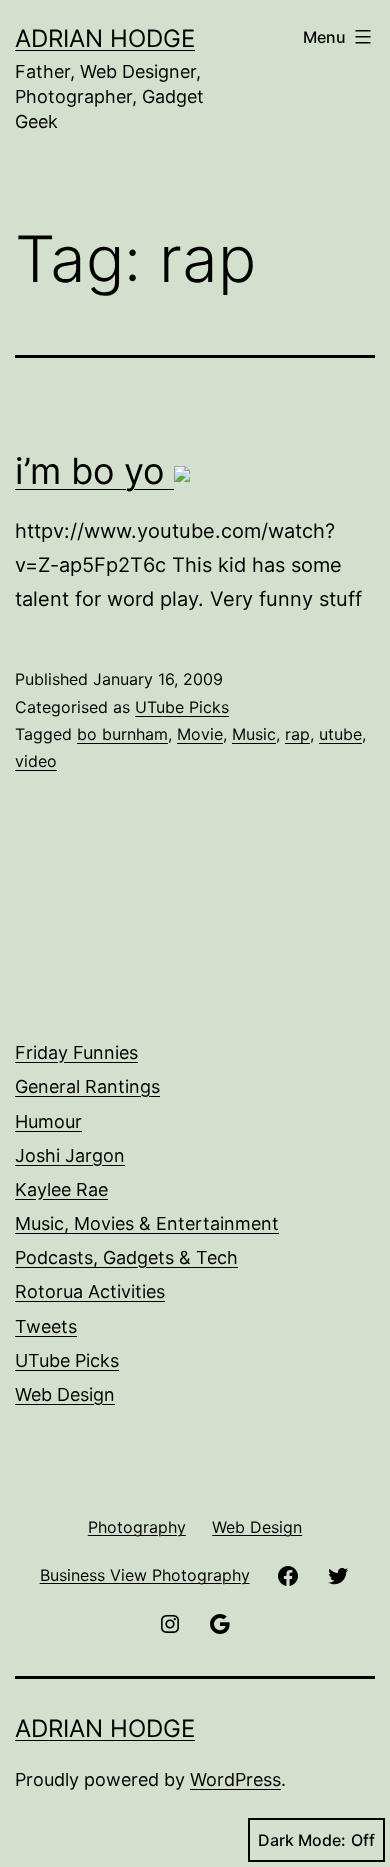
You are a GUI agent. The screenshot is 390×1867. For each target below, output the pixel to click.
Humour (48, 1121)
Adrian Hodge (105, 38)
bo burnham (122, 734)
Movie (200, 734)
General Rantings (87, 1086)
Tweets (46, 1326)
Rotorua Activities (90, 1291)
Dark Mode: (302, 1840)
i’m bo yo (94, 471)
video (36, 761)
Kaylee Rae (61, 1189)
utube (340, 734)
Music (254, 734)
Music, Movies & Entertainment (147, 1223)
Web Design (65, 1394)
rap (297, 734)
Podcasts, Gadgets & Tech (126, 1257)
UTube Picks (182, 707)
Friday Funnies (76, 1052)
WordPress (235, 1779)
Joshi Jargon (70, 1155)
